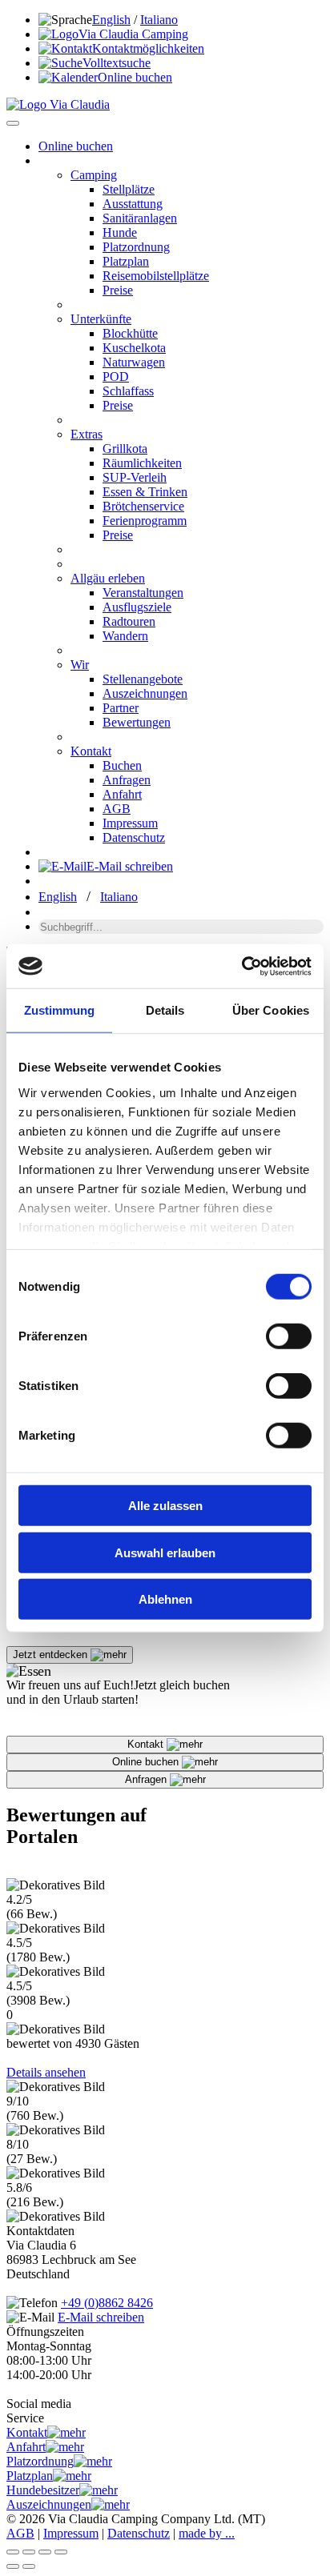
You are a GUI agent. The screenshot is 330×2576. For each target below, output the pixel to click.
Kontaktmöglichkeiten (148, 48)
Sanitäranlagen (140, 218)
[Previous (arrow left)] (13, 2566)
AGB (117, 809)
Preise (118, 290)
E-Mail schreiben (130, 866)
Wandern (125, 636)
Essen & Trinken (145, 492)
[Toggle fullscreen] (45, 2552)
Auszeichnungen (145, 693)
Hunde (120, 232)
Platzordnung (136, 247)
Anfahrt (122, 794)
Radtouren (129, 621)
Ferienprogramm (145, 521)
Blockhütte (130, 333)
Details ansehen (46, 2072)
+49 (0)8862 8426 (107, 2303)
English (111, 20)
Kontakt (91, 751)
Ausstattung (133, 204)
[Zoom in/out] (61, 2552)
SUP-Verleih (135, 477)
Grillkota (125, 449)
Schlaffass (128, 391)
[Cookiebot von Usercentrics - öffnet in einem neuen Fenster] (241, 966)
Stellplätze (129, 189)
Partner (121, 708)
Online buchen (135, 77)
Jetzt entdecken (52, 1655)
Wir (80, 665)
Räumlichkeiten (142, 463)
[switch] (289, 1336)
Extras (87, 434)
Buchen (122, 765)
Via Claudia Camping (133, 34)
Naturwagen (134, 362)
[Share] (29, 2552)
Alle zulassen (165, 1506)
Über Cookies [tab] (271, 1010)
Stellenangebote (143, 679)
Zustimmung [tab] (60, 1010)
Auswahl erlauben (165, 1552)
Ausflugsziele (137, 607)
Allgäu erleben (108, 578)
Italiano (159, 20)
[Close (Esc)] (13, 2552)
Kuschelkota (134, 348)
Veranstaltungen (143, 593)
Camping (94, 175)
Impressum (130, 823)
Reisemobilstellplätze (156, 276)
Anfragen (127, 780)
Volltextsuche (117, 63)
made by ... (207, 2533)
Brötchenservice (143, 506)
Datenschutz (134, 837)
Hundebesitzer (43, 2490)
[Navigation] (13, 123)
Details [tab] (165, 1010)
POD (116, 377)
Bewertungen (137, 722)
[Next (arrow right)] (29, 2566)
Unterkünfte (101, 319)
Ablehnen (165, 1599)
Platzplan (126, 261)
